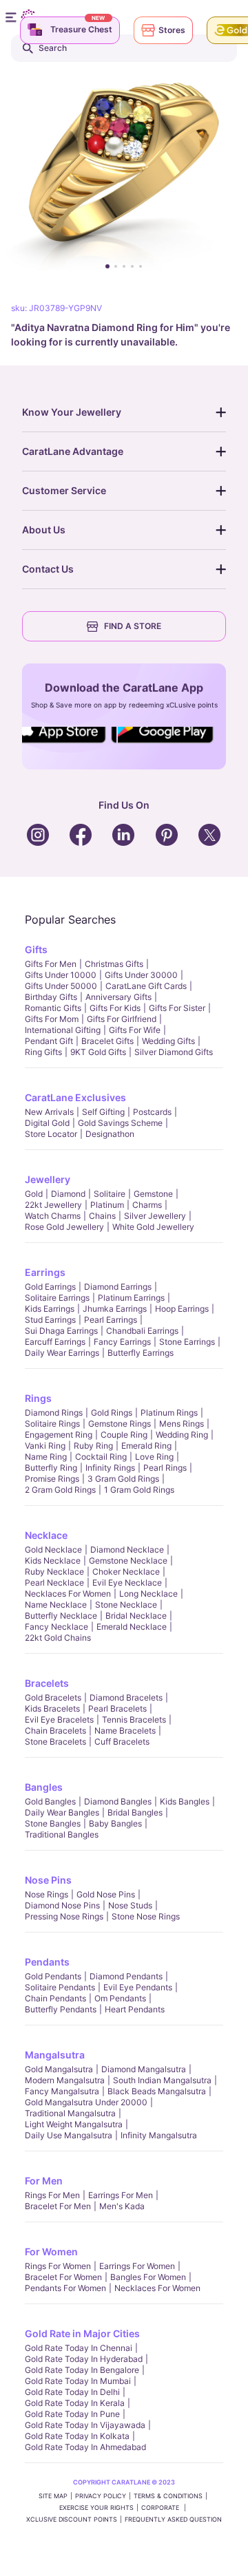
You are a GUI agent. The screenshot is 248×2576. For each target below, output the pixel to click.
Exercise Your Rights (96, 2508)
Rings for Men (52, 2195)
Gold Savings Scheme (120, 1123)
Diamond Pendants (126, 1976)
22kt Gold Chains (58, 1638)
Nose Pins (48, 1880)
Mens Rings (182, 1424)
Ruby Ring (93, 1446)
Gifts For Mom (52, 1019)
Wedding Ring (182, 1435)
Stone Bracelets (55, 1742)
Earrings (45, 1272)
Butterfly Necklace (61, 1616)
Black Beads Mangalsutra (157, 2091)
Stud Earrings (50, 1320)
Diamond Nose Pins (62, 1905)
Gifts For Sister (177, 1008)
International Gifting (63, 1030)
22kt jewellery (53, 1205)
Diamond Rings (54, 1413)
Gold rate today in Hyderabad (84, 2359)
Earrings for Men (121, 2195)
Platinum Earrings (131, 1298)
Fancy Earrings (122, 1342)
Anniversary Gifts (118, 997)
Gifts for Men (51, 964)
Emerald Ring (146, 1446)
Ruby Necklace (54, 1572)
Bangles (44, 1787)
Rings (38, 1398)
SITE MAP (53, 2496)
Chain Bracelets (55, 1731)
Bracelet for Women (63, 2277)
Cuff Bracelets (122, 1742)
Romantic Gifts (53, 1008)
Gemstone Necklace (128, 1561)
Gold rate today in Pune (72, 2414)
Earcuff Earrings (55, 1342)
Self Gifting (103, 1112)
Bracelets (47, 1683)
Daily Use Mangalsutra (69, 2135)
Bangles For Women (148, 2277)
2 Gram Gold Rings (60, 1490)
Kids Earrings (50, 1309)
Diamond (68, 1194)
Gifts (36, 949)
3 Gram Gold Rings (123, 1479)
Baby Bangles (115, 1823)
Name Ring (46, 1457)
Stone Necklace (126, 1605)
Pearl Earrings (111, 1320)
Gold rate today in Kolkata (77, 2436)
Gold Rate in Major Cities (82, 2333)
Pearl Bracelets (117, 1709)
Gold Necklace (53, 1550)
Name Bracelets (125, 1731)
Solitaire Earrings (57, 1298)
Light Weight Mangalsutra (74, 2124)
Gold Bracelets (53, 1697)
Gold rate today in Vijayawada (85, 2425)
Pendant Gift (49, 1041)
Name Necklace (56, 1605)
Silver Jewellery (155, 1216)
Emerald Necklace (132, 1627)
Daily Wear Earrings (62, 1353)
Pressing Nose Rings (64, 1916)
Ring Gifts (43, 1052)
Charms (147, 1205)
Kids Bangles (185, 1801)
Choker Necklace (126, 1572)
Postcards (152, 1112)
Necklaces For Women (68, 1594)
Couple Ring (124, 1435)
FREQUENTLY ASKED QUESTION (173, 2519)
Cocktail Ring (101, 1457)
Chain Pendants (55, 1998)
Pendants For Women (65, 2288)
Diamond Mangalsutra (144, 2069)
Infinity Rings (110, 1468)
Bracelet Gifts (107, 1041)
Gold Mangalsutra (59, 2069)
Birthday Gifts (51, 997)
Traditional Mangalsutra (70, 2113)
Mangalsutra (55, 2055)
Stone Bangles (53, 1823)
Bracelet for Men (58, 2206)
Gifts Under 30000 (141, 975)
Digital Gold (47, 1123)
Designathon (110, 1134)
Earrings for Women (137, 2266)
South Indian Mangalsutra (162, 2080)
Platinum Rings (169, 1413)
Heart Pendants (135, 2009)
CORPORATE (161, 2508)
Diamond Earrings (118, 1287)
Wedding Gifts (168, 1041)
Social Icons (65, 744)
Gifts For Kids (115, 1008)
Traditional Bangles (62, 1834)
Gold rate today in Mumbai (78, 2381)
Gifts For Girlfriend (122, 1019)
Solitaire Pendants (60, 1987)
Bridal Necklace (136, 1616)
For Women (51, 2252)
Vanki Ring (45, 1446)
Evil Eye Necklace (127, 1583)
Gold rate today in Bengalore (82, 2370)
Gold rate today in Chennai (79, 2348)
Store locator (51, 1134)
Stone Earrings (187, 1342)
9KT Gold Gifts (98, 1052)
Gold (34, 1194)
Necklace (46, 1535)
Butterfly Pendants (61, 2009)
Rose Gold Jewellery (64, 1227)
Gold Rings (112, 1413)
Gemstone (153, 1194)
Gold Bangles (50, 1801)
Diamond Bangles (118, 1801)
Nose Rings (46, 1894)
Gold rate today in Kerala (75, 2403)
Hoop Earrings (182, 1309)
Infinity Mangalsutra (159, 2135)
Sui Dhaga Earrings (61, 1331)
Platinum (107, 1205)
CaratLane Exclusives (75, 1097)
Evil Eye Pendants (138, 1987)
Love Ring (154, 1457)
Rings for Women (58, 2266)
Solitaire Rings (52, 1424)
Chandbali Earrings (142, 1331)
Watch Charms (53, 1216)
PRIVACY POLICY (101, 2496)
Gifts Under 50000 (61, 986)
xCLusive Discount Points (72, 2519)
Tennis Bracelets (134, 1720)
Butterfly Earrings (141, 1353)
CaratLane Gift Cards (146, 986)
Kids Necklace (53, 1561)
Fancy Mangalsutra (62, 2091)
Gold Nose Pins (106, 1894)
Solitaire (110, 1194)
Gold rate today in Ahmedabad (85, 2447)
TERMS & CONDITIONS (168, 2496)
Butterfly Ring (51, 1468)
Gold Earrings (50, 1287)
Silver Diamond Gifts (174, 1052)
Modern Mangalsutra (65, 2080)
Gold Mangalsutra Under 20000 (86, 2102)
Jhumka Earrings (115, 1309)
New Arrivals (49, 1112)
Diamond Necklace (127, 1550)
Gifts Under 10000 (61, 975)
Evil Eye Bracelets (59, 1720)
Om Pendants (120, 1998)
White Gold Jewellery (153, 1227)
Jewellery (48, 1179)
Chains (102, 1216)
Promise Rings (52, 1479)
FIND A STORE (133, 626)
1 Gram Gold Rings (139, 1490)
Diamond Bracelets (126, 1697)
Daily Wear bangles (62, 1812)
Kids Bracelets (52, 1709)
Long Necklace (148, 1594)
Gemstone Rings (120, 1424)
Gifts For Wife (135, 1030)
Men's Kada (122, 2206)
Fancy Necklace (56, 1627)
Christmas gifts (114, 964)
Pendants (47, 1962)
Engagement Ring (59, 1435)
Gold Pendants (53, 1976)
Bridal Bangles (135, 1812)
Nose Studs (130, 1905)
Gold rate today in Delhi (72, 2392)
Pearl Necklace (54, 1583)
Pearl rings (165, 1468)
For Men (44, 2181)
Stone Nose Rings (146, 1916)
